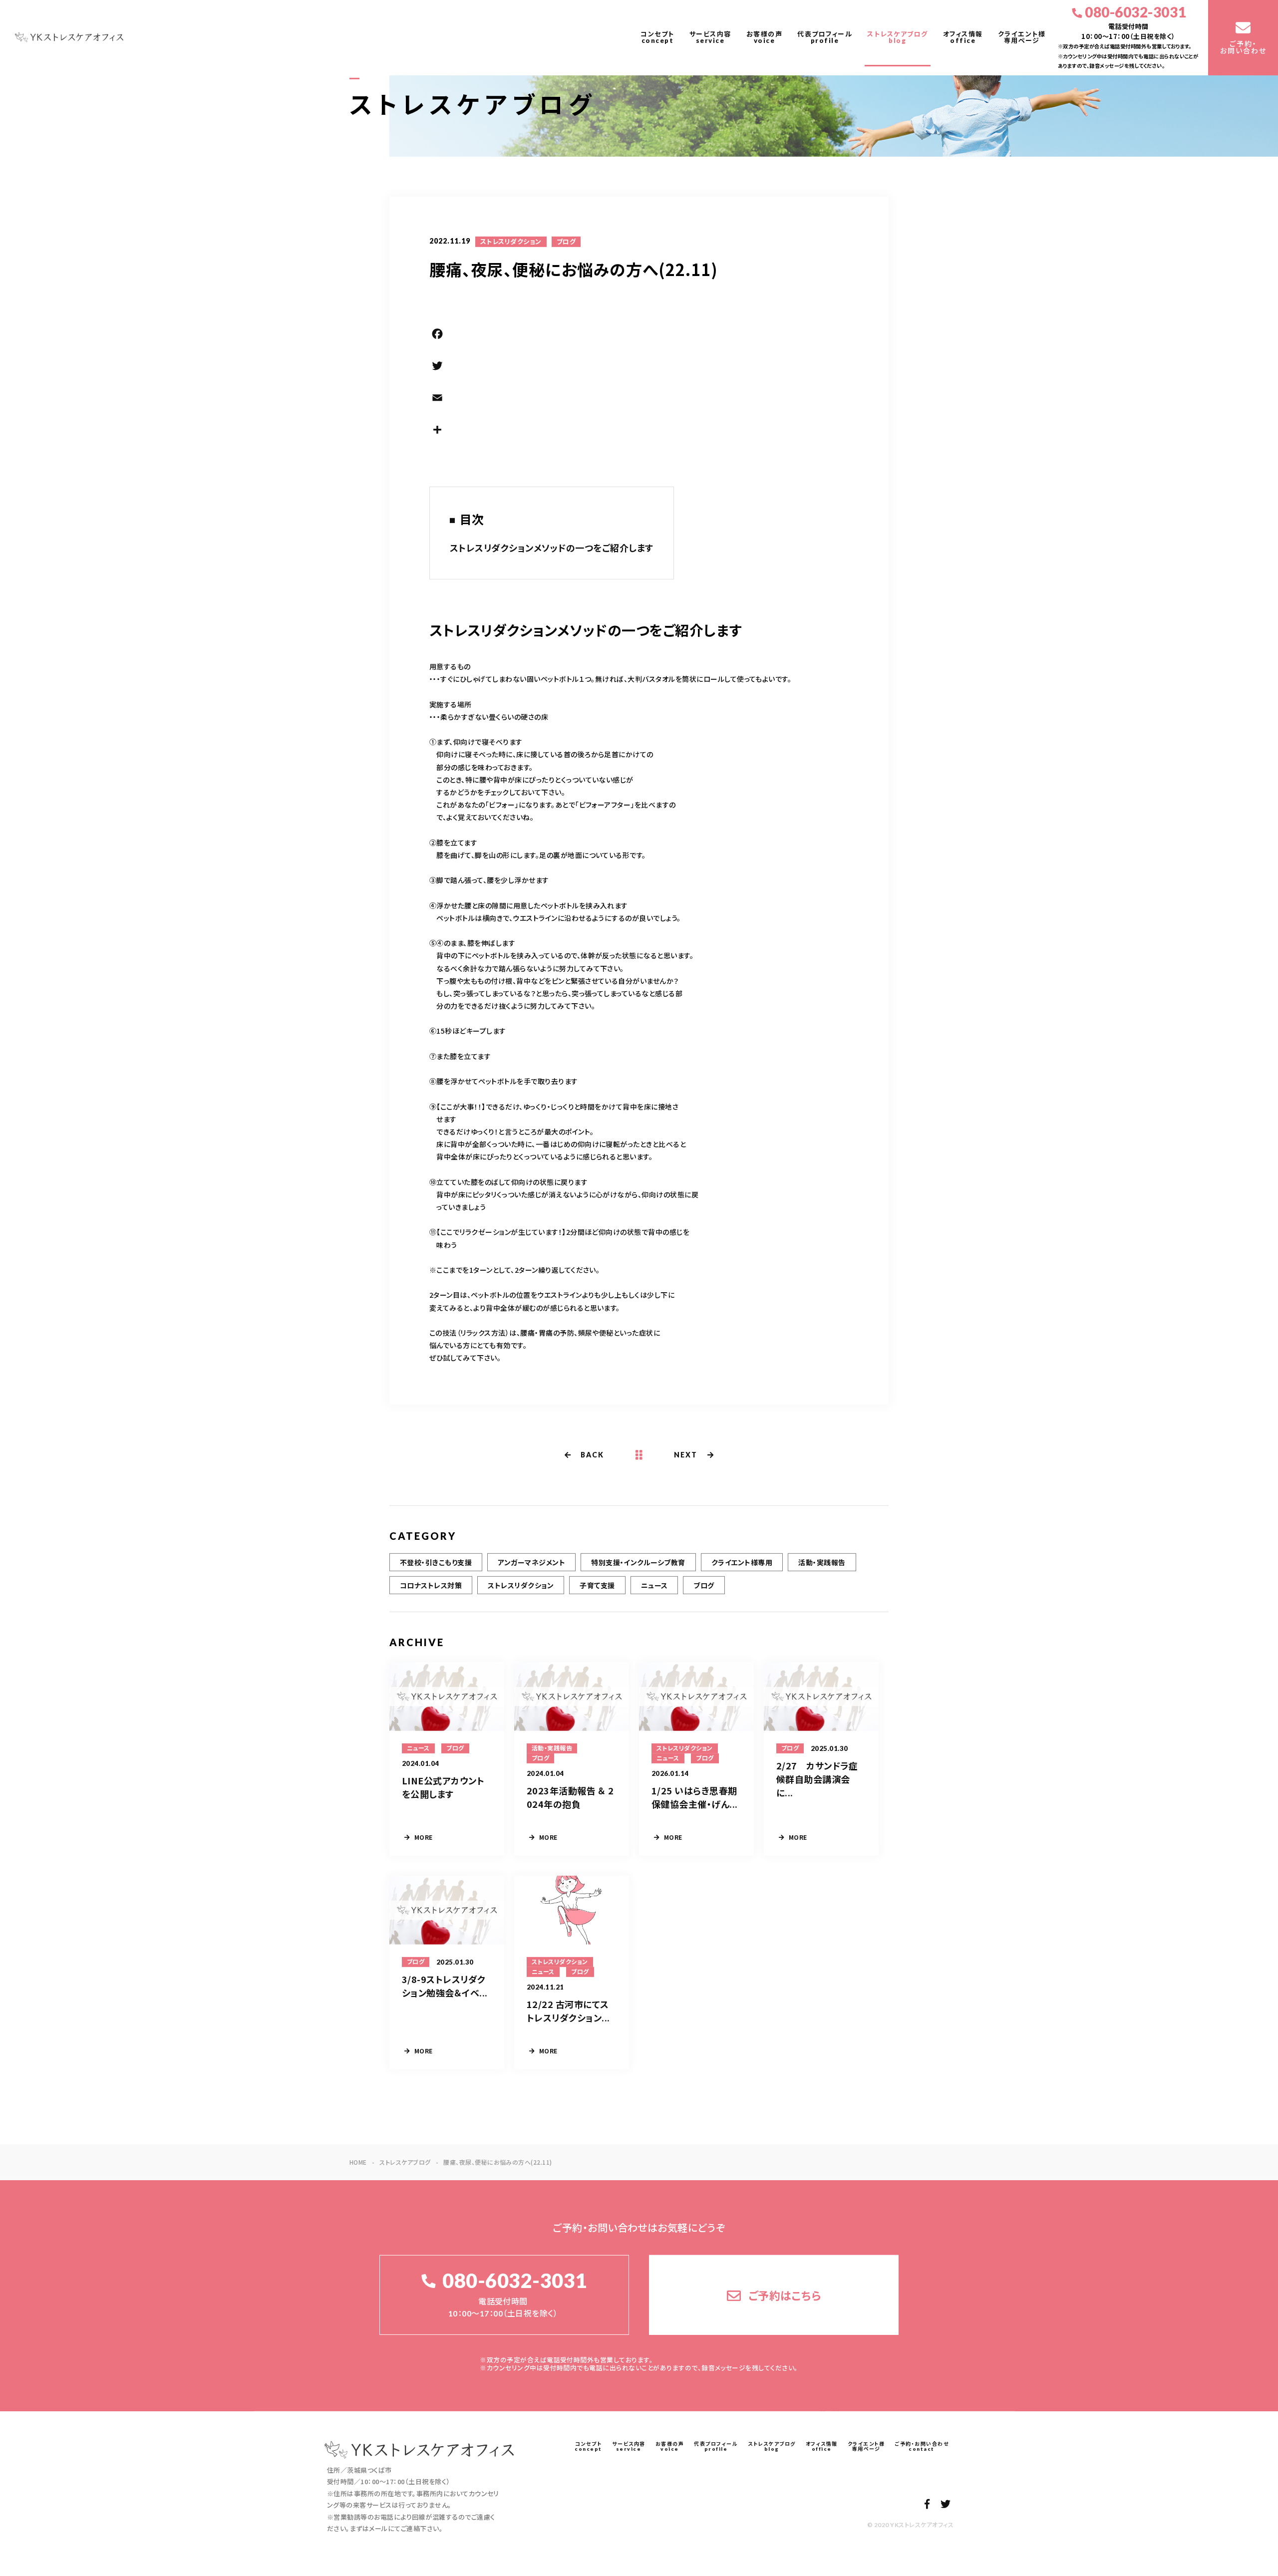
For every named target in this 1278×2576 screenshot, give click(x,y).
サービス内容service (710, 37)
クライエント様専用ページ (1022, 37)
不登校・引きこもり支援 (436, 1562)
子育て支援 (597, 1585)
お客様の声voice (765, 37)
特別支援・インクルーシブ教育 (638, 1562)
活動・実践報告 (822, 1562)
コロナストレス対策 (431, 1585)
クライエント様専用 (742, 1562)
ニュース (654, 1585)
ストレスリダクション (511, 242)
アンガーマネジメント (531, 1562)
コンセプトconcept (657, 37)
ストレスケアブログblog (898, 37)
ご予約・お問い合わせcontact (922, 2446)
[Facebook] (639, 335)
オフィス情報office (963, 37)
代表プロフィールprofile (825, 37)
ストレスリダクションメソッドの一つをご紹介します (552, 548)
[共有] (639, 431)
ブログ (566, 242)
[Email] (639, 399)
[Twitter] (639, 367)
